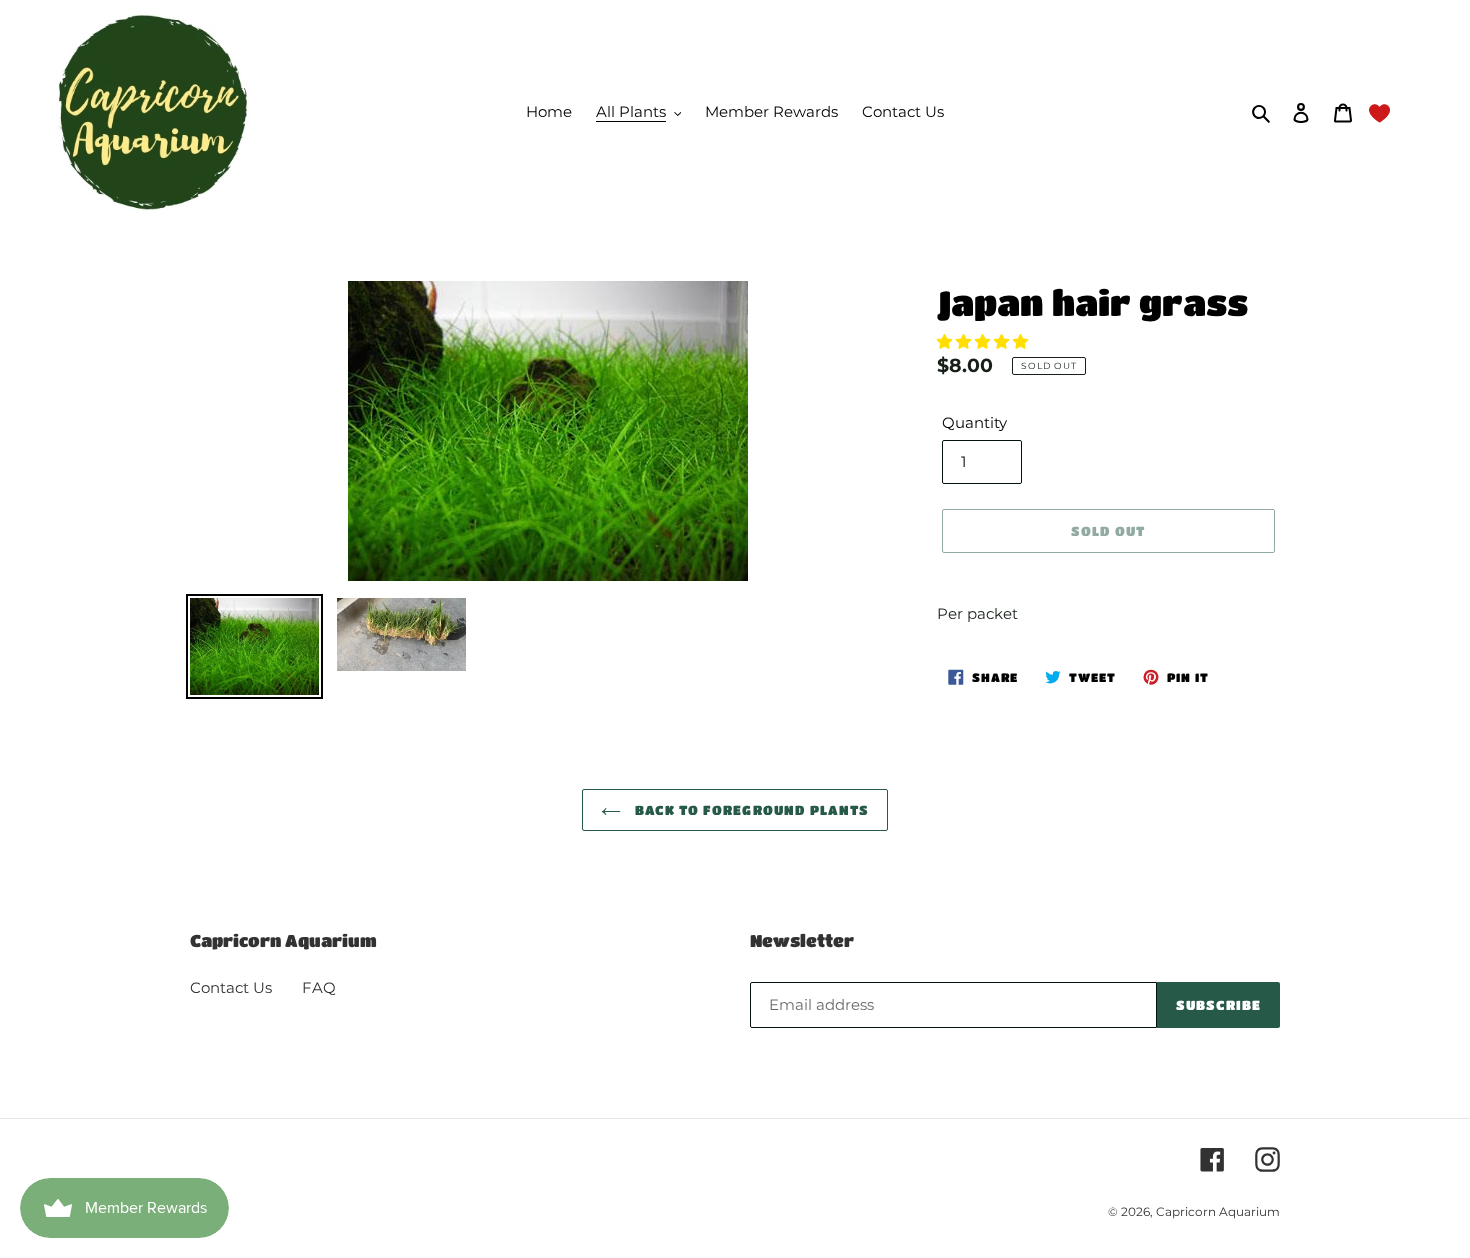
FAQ (319, 987)
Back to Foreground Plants (750, 809)
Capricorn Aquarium (1218, 1211)
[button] (984, 341)
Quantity (974, 422)
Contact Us (231, 987)
